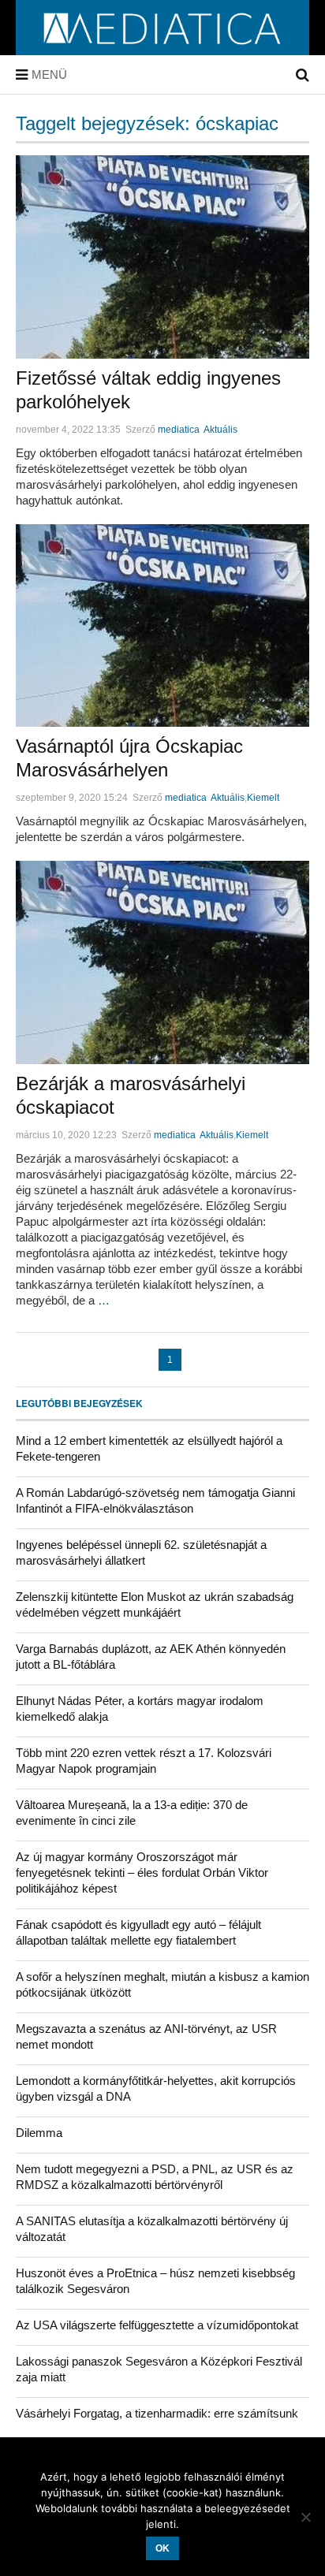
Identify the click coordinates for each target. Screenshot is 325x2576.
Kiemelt (263, 798)
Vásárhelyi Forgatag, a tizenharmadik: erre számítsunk (157, 2413)
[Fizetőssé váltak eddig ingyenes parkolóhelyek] (162, 257)
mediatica (179, 430)
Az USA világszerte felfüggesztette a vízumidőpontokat (157, 2325)
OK (162, 2548)
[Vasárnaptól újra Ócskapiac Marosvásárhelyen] (162, 626)
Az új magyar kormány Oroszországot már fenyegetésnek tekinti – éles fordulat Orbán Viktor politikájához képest (142, 1872)
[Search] (303, 75)
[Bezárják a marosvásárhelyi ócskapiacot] (162, 962)
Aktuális (220, 430)
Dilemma (39, 2133)
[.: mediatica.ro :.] (163, 50)
